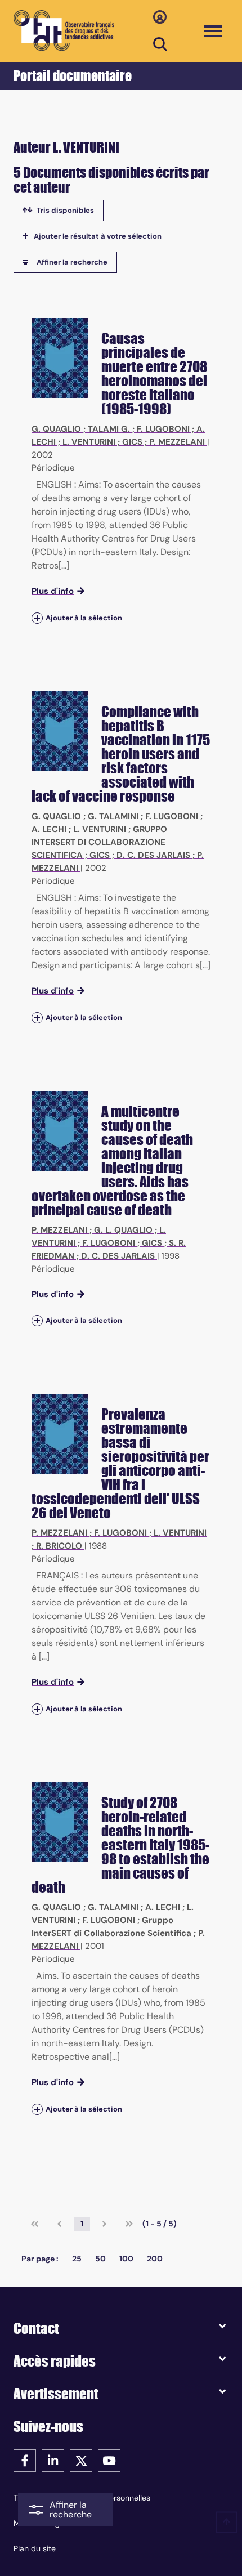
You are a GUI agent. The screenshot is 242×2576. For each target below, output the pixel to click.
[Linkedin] (53, 2460)
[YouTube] (109, 2460)
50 (100, 2259)
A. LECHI (49, 829)
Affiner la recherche (72, 262)
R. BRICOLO (59, 1546)
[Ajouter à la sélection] (37, 618)
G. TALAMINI (113, 816)
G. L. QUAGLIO (123, 1230)
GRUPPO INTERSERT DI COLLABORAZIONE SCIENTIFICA (99, 842)
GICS (132, 442)
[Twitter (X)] (81, 2460)
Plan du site (35, 2548)
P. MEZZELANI (177, 442)
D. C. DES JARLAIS (153, 855)
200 (155, 2259)
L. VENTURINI (89, 442)
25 (77, 2259)
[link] (35, 2224)
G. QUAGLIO (56, 429)
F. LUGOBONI (163, 429)
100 (126, 2259)
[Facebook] (25, 2460)
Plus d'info (53, 591)
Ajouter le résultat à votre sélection (98, 236)
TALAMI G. (109, 429)
